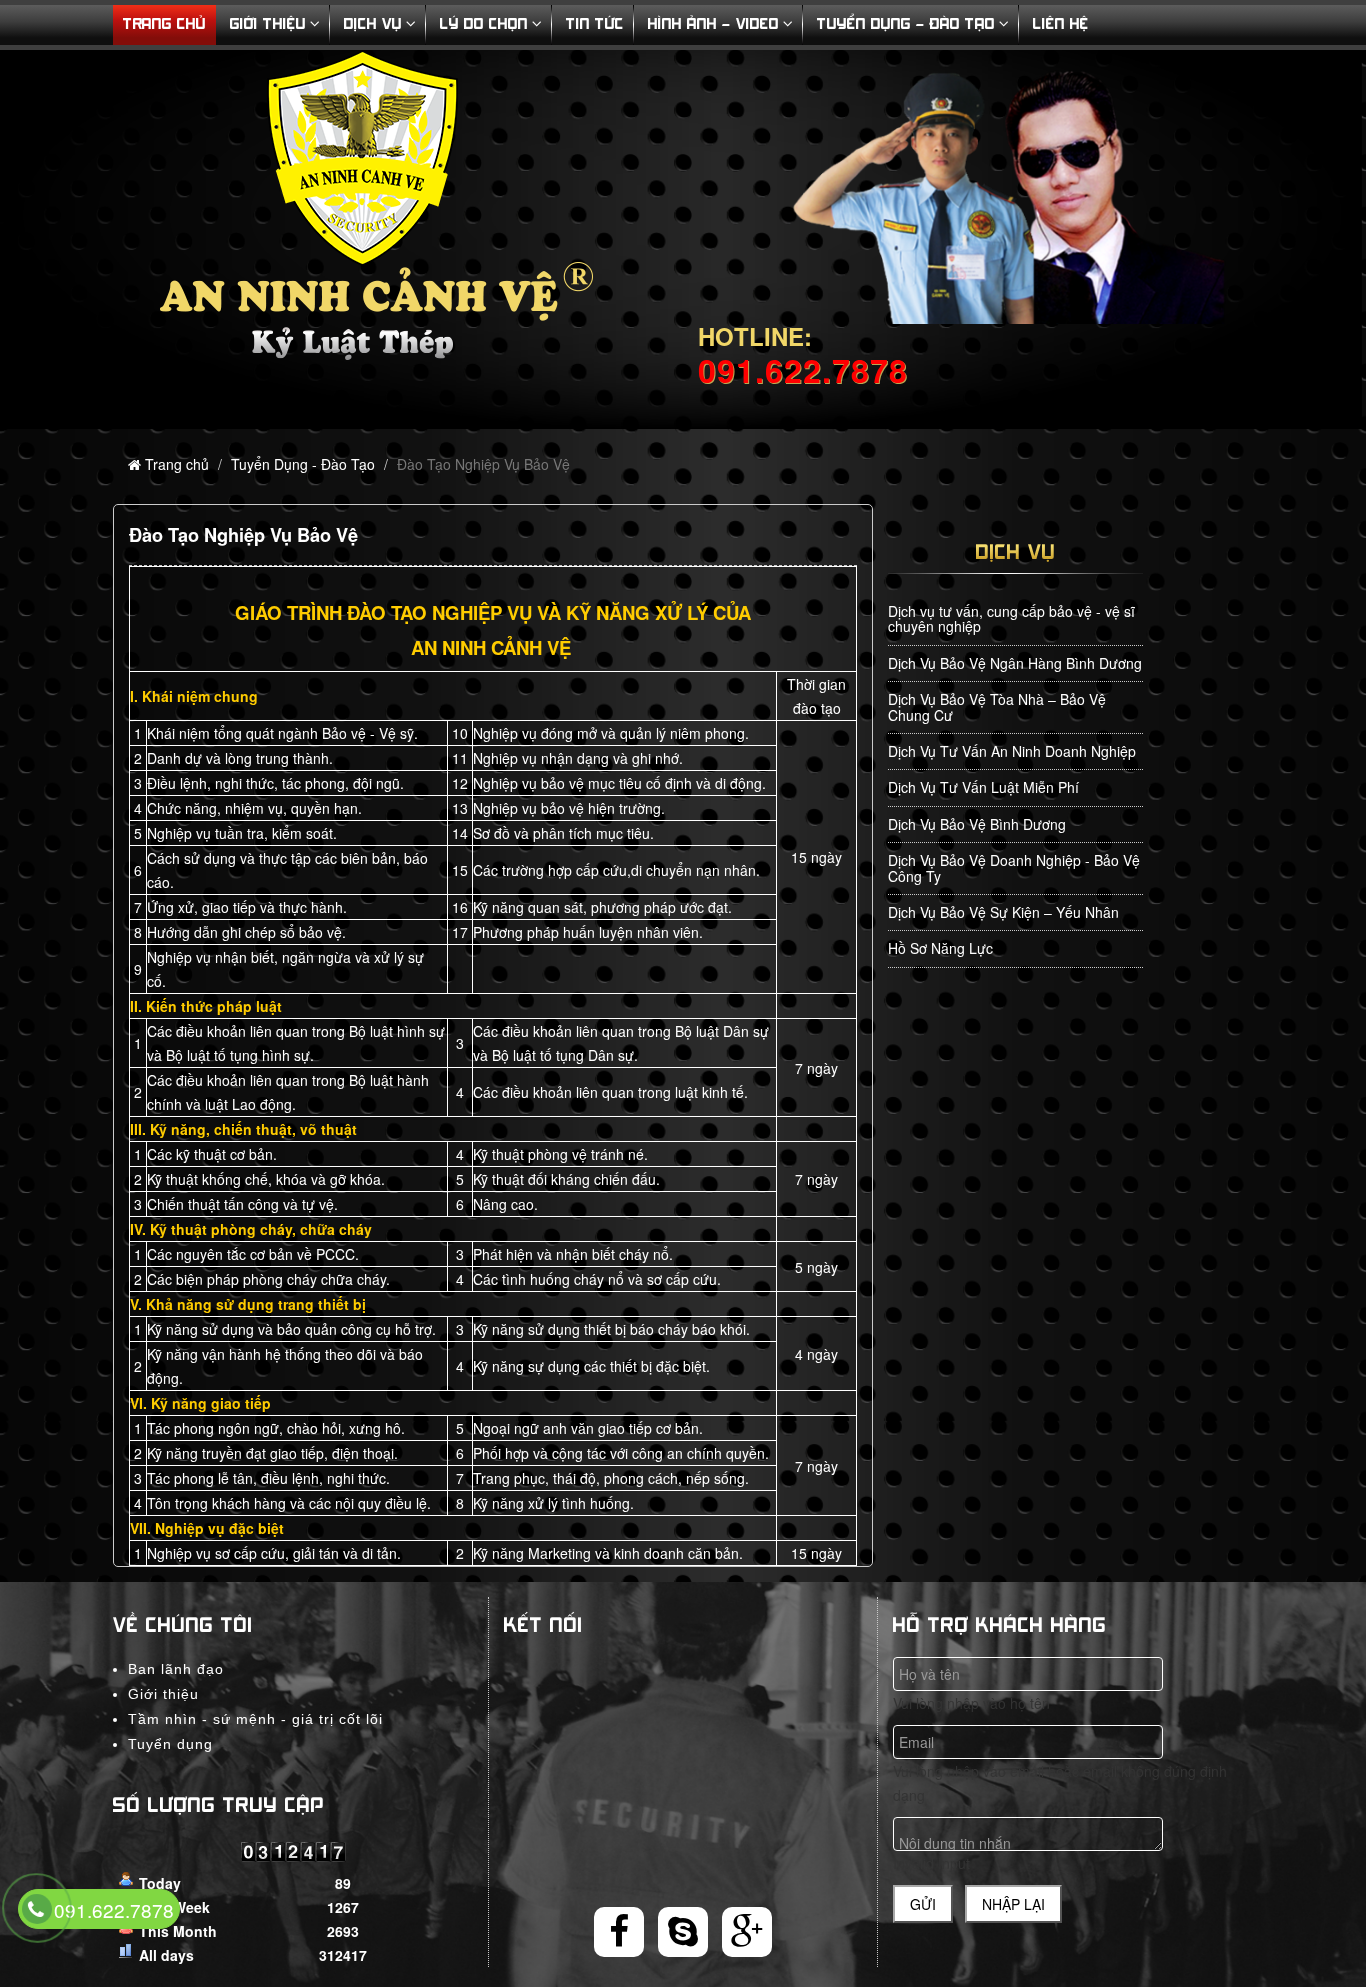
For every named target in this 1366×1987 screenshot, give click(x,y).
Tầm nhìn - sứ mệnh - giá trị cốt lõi (255, 1719)
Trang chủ (177, 464)
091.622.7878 (114, 1909)
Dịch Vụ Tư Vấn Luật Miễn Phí (983, 787)
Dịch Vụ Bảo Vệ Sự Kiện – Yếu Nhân (1003, 912)
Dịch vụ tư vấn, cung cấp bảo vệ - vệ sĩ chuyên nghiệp (1011, 618)
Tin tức (595, 25)
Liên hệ (1061, 25)
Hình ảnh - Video (713, 25)
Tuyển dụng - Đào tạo (906, 25)
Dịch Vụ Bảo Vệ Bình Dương (977, 824)
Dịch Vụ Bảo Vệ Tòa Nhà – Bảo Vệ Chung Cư (997, 706)
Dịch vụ (373, 25)
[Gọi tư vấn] (37, 1910)
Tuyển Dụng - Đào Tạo (303, 464)
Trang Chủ (164, 25)
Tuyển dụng (170, 1744)
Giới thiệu (268, 25)
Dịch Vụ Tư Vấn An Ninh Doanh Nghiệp (1012, 751)
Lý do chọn (484, 25)
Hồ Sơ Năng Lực (940, 948)
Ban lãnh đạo (176, 1669)
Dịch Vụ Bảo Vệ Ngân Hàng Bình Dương (1015, 663)
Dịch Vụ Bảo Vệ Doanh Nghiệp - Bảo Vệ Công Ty (1014, 867)
